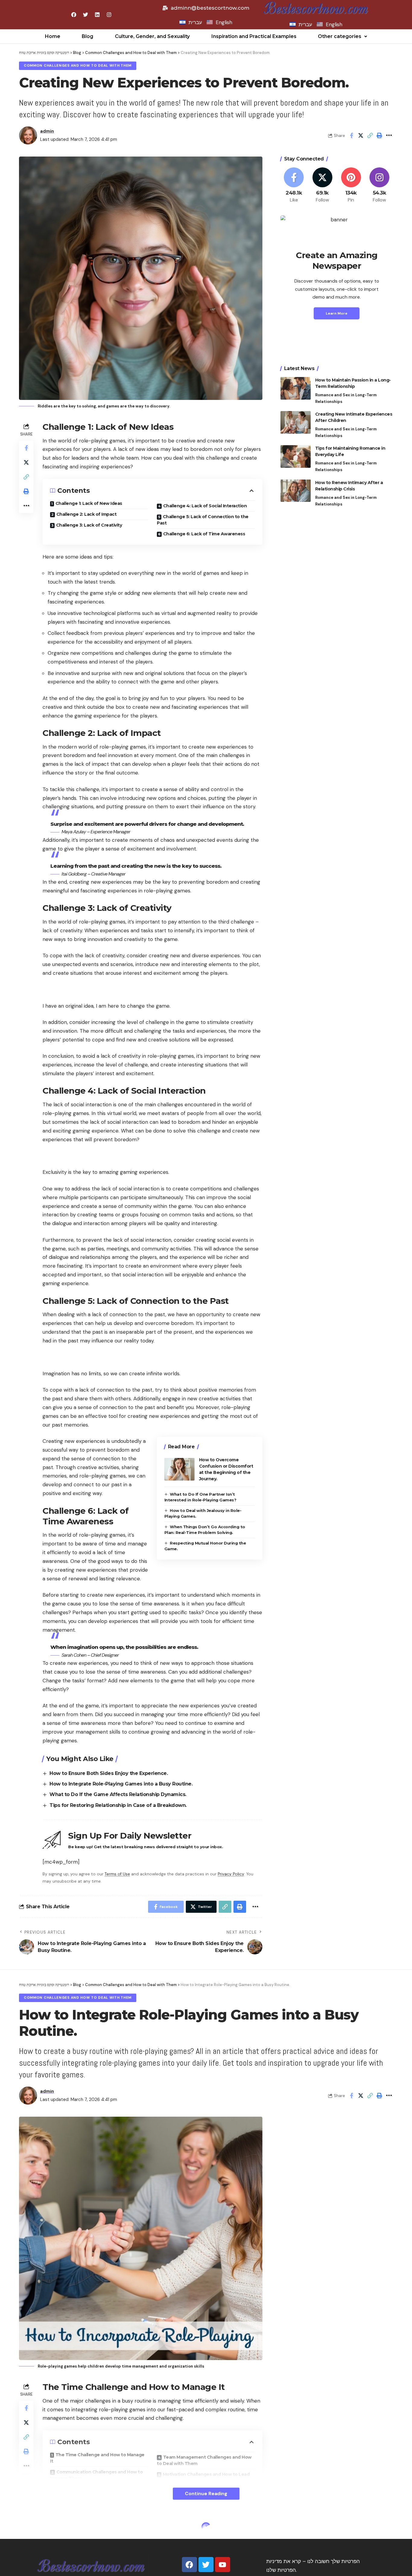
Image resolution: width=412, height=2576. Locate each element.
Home (53, 36)
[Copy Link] (370, 135)
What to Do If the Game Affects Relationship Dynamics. (118, 1794)
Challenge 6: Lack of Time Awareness (204, 534)
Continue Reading (206, 2494)
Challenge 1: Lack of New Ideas (89, 503)
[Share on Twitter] (361, 135)
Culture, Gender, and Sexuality (152, 36)
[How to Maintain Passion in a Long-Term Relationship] (296, 388)
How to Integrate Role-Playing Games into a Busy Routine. (121, 1784)
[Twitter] (322, 185)
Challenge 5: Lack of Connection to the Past (203, 520)
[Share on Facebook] (351, 135)
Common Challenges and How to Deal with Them (78, 66)
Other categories (340, 36)
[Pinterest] (351, 185)
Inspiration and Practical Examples (254, 36)
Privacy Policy (231, 1874)
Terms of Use (117, 1874)
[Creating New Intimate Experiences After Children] (296, 422)
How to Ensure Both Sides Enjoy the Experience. (109, 1773)
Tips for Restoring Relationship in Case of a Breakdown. (118, 1805)
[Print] (379, 135)
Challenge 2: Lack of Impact (87, 514)
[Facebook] (294, 185)
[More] (389, 135)
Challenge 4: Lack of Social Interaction (205, 506)
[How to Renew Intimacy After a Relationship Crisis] (296, 491)
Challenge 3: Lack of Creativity (89, 525)
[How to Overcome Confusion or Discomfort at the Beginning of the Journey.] (179, 1469)
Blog (87, 36)
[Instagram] (379, 185)
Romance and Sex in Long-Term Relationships (346, 398)
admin (47, 131)
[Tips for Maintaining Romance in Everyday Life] (296, 456)
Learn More (337, 313)
